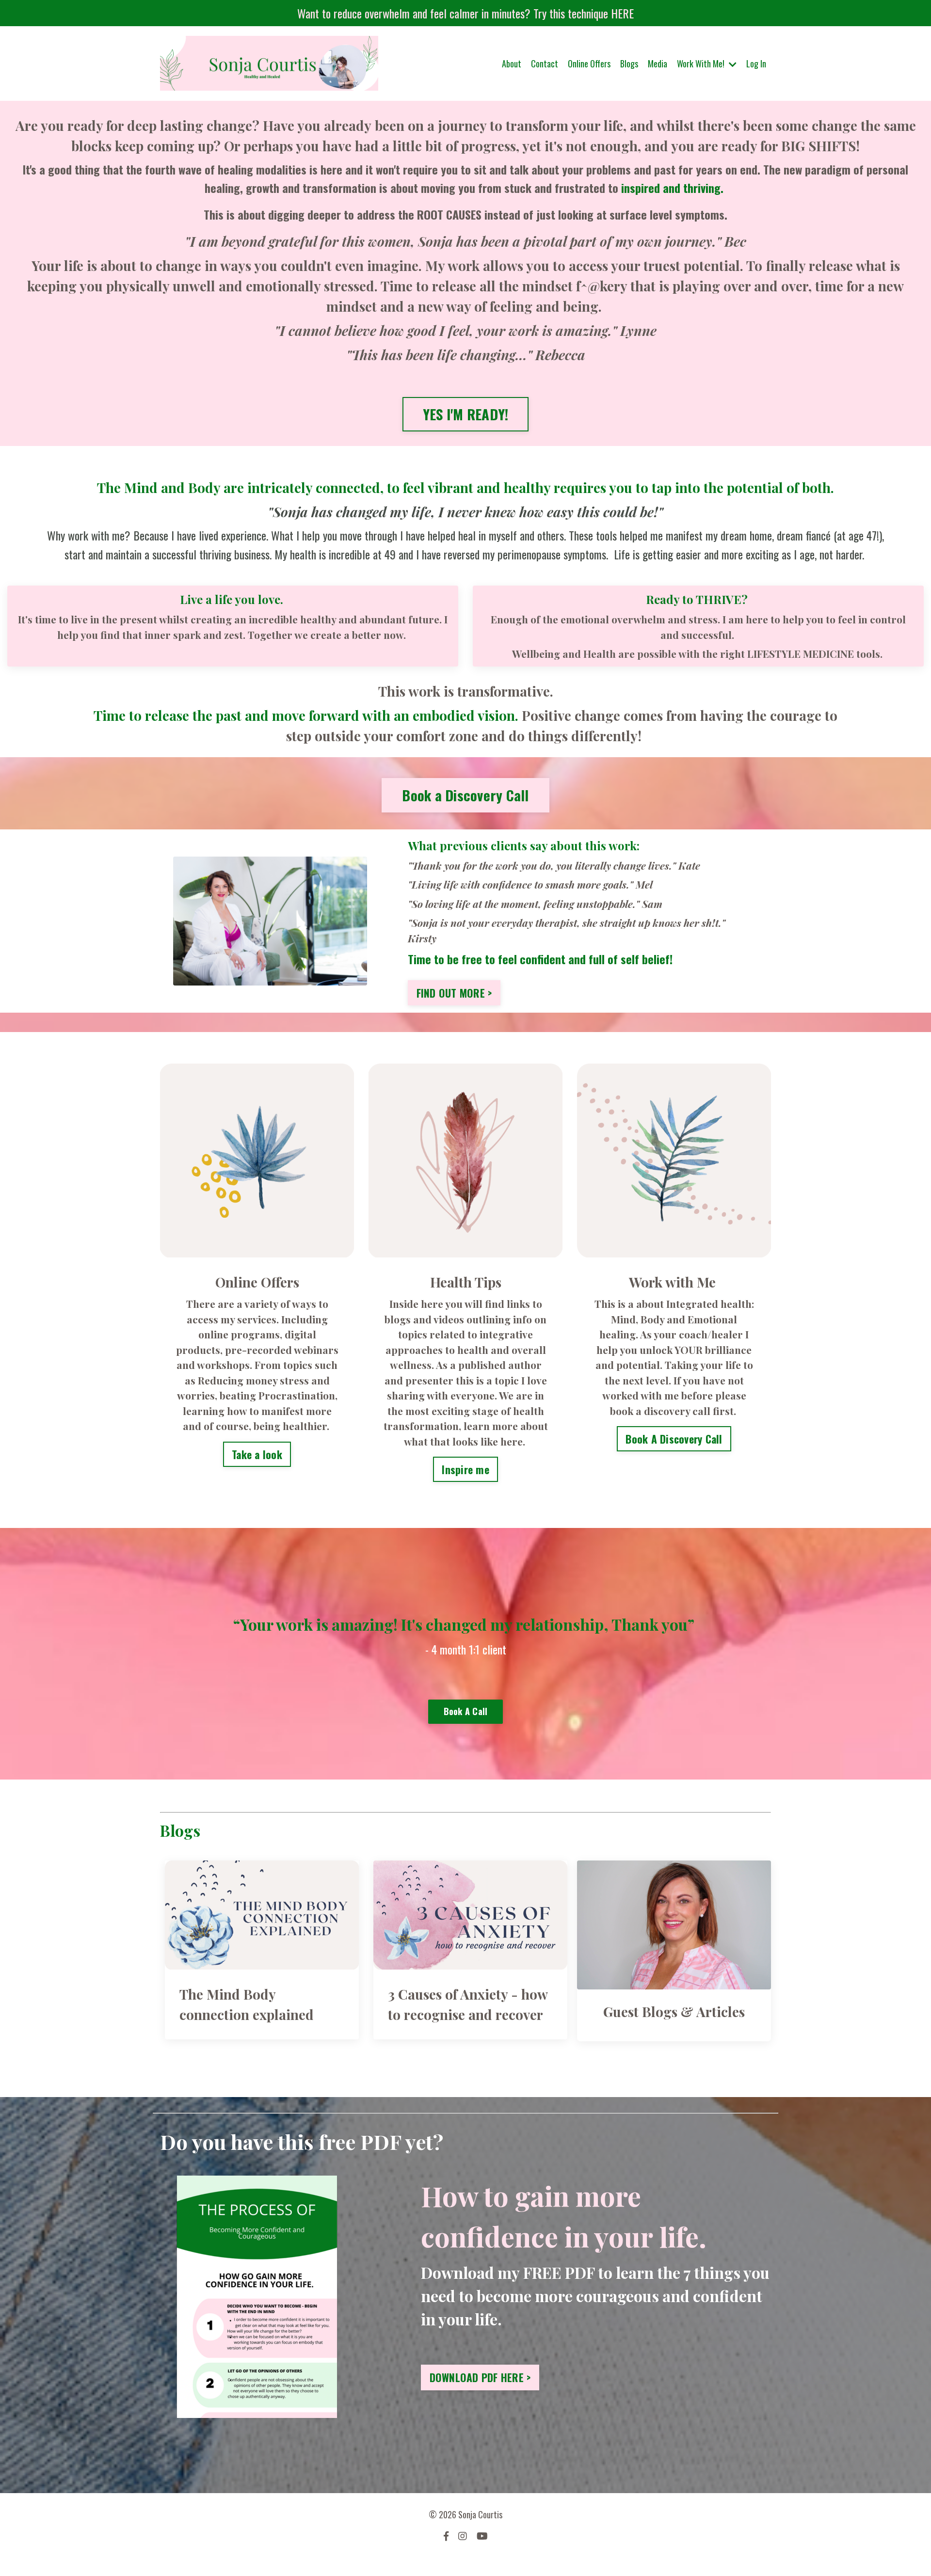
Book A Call (466, 1711)
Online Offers (589, 64)
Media (658, 64)
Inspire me (465, 1469)
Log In (756, 64)
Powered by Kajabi (466, 2561)
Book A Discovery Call (674, 1439)
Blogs (629, 64)
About (512, 64)
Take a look (257, 1454)
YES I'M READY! (466, 414)
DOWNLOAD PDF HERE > (480, 2377)
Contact (545, 64)
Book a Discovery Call (465, 795)
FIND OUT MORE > (454, 993)
